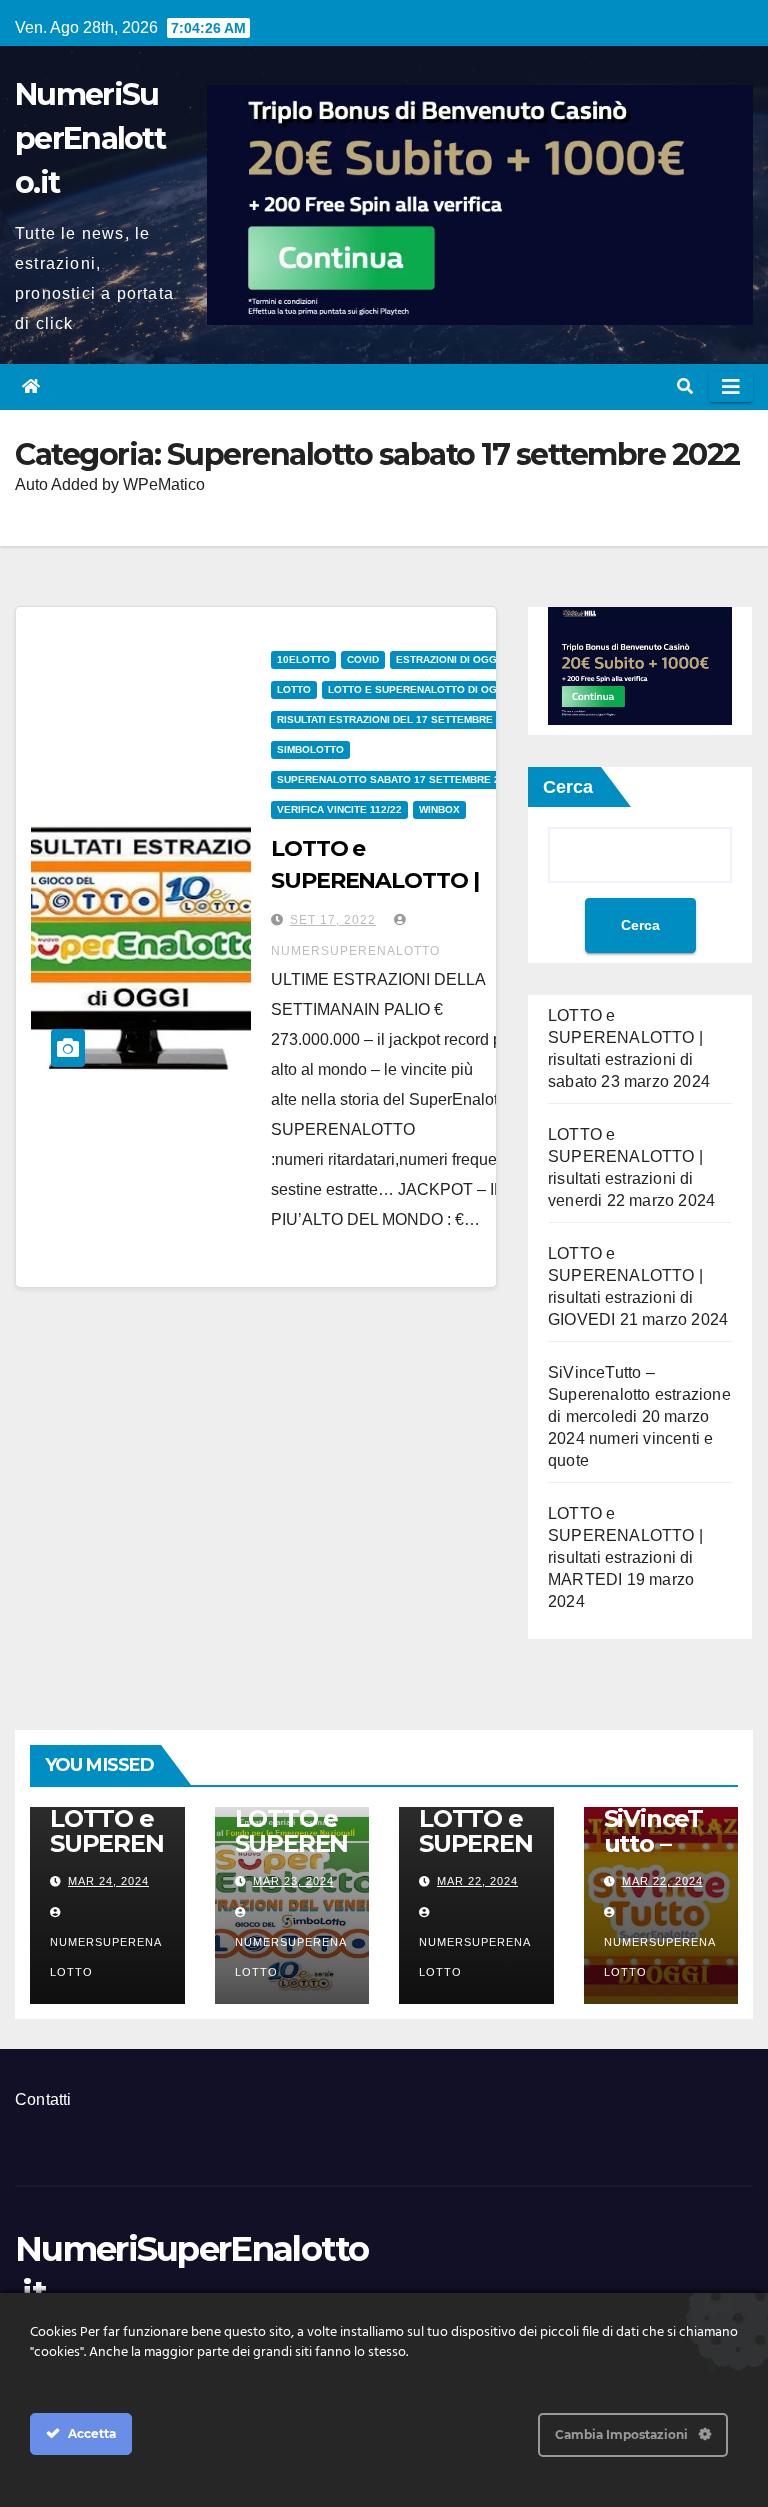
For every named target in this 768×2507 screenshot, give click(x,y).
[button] (685, 386)
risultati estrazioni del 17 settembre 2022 (398, 719)
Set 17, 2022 (333, 920)
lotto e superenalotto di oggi (418, 689)
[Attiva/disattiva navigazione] (731, 387)
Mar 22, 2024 (477, 1881)
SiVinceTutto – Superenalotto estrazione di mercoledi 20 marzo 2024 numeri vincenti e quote (639, 1416)
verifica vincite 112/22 (339, 809)
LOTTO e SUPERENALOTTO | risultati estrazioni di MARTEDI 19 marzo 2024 (625, 1557)
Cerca (568, 787)
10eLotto (303, 659)
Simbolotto (310, 749)
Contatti (43, 2099)
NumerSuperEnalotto (106, 1957)
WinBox (439, 809)
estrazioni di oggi (448, 659)
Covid (363, 659)
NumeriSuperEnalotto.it (90, 138)
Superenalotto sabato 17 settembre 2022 (397, 779)
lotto (294, 689)
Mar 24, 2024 (108, 1881)
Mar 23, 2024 (293, 1881)
